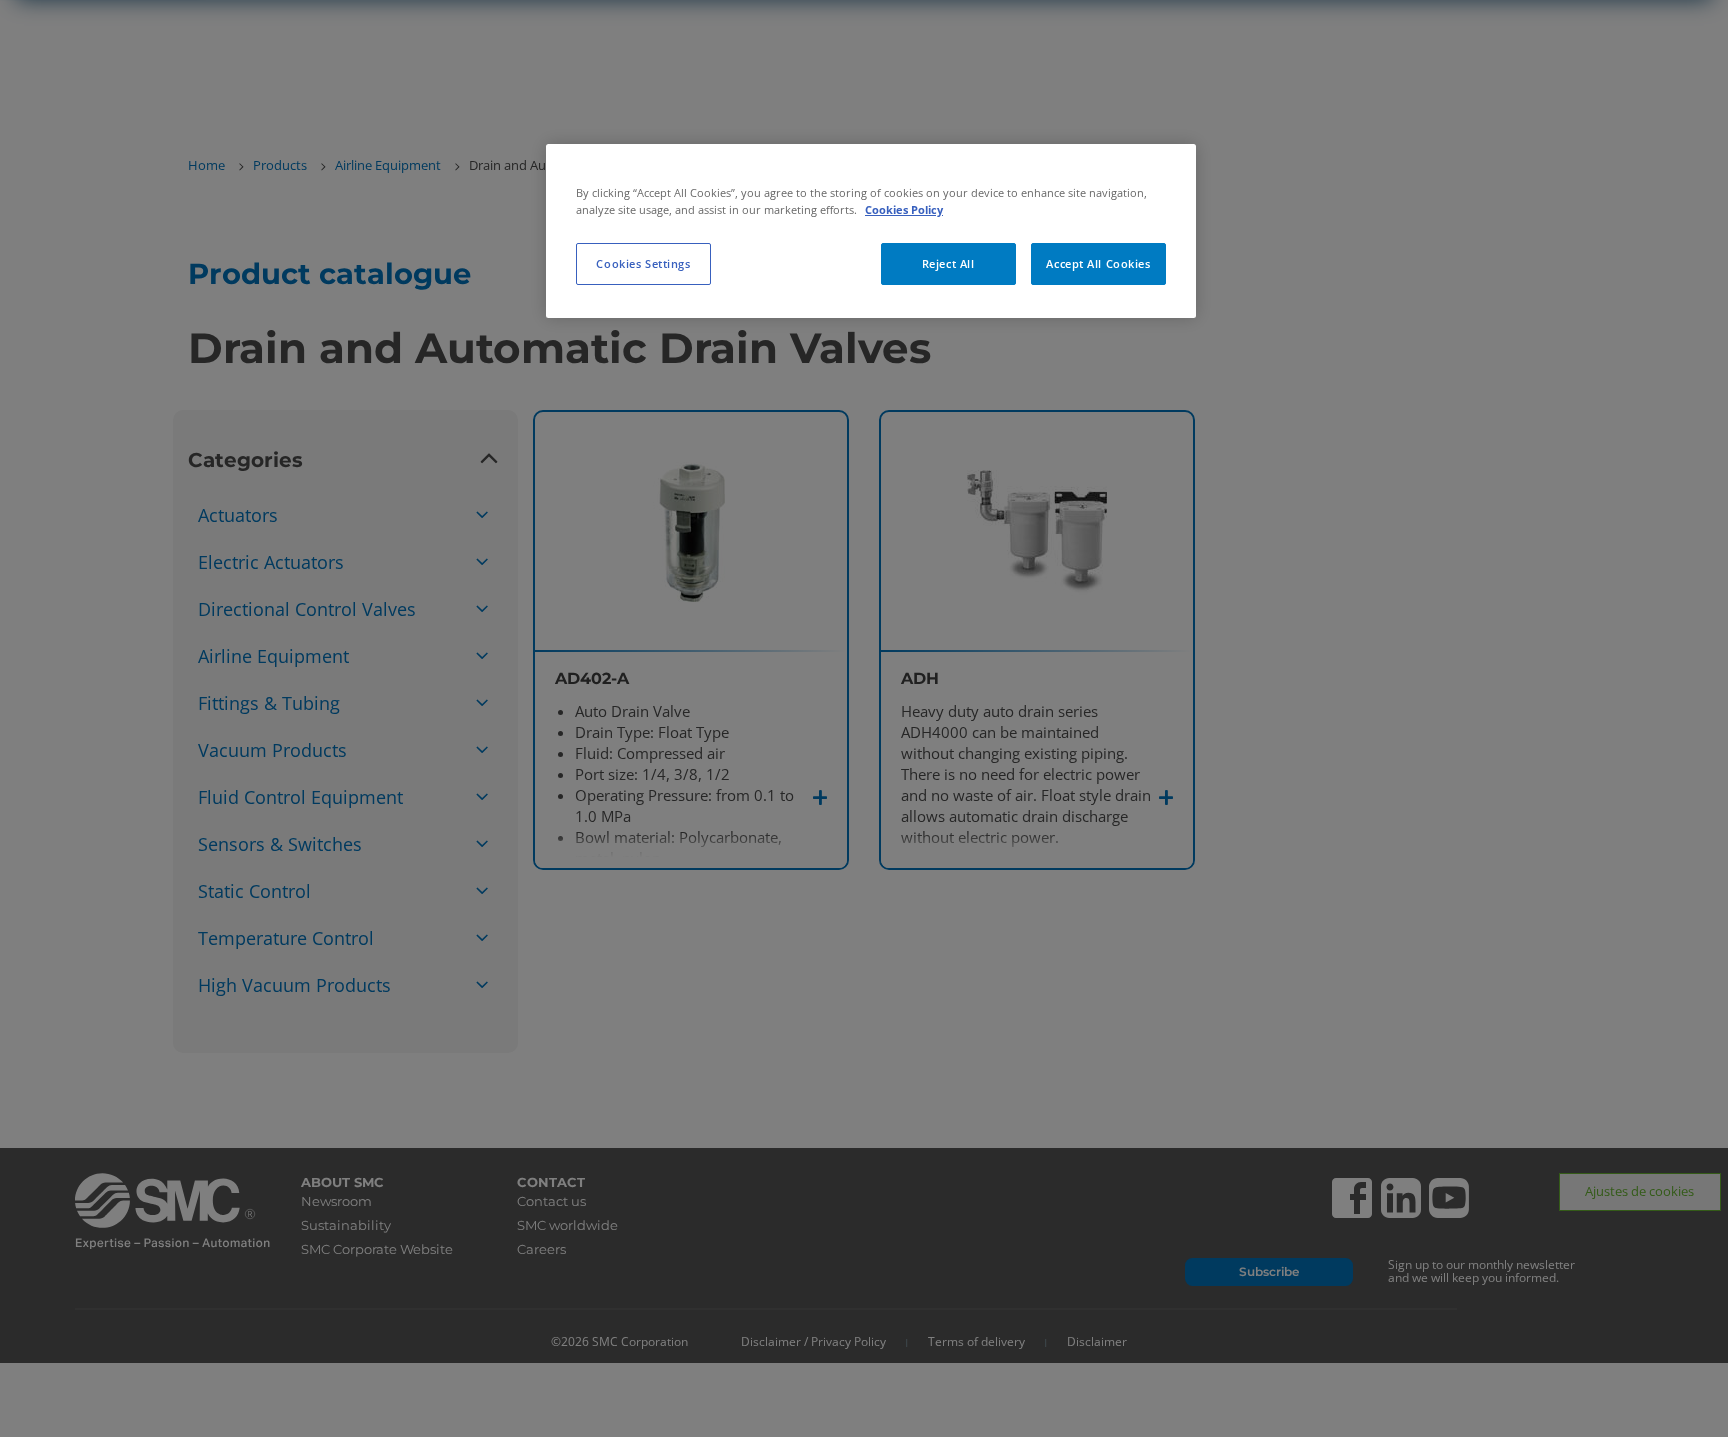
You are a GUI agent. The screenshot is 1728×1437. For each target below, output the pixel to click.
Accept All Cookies (1098, 263)
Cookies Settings (643, 263)
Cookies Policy (904, 209)
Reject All (948, 263)
